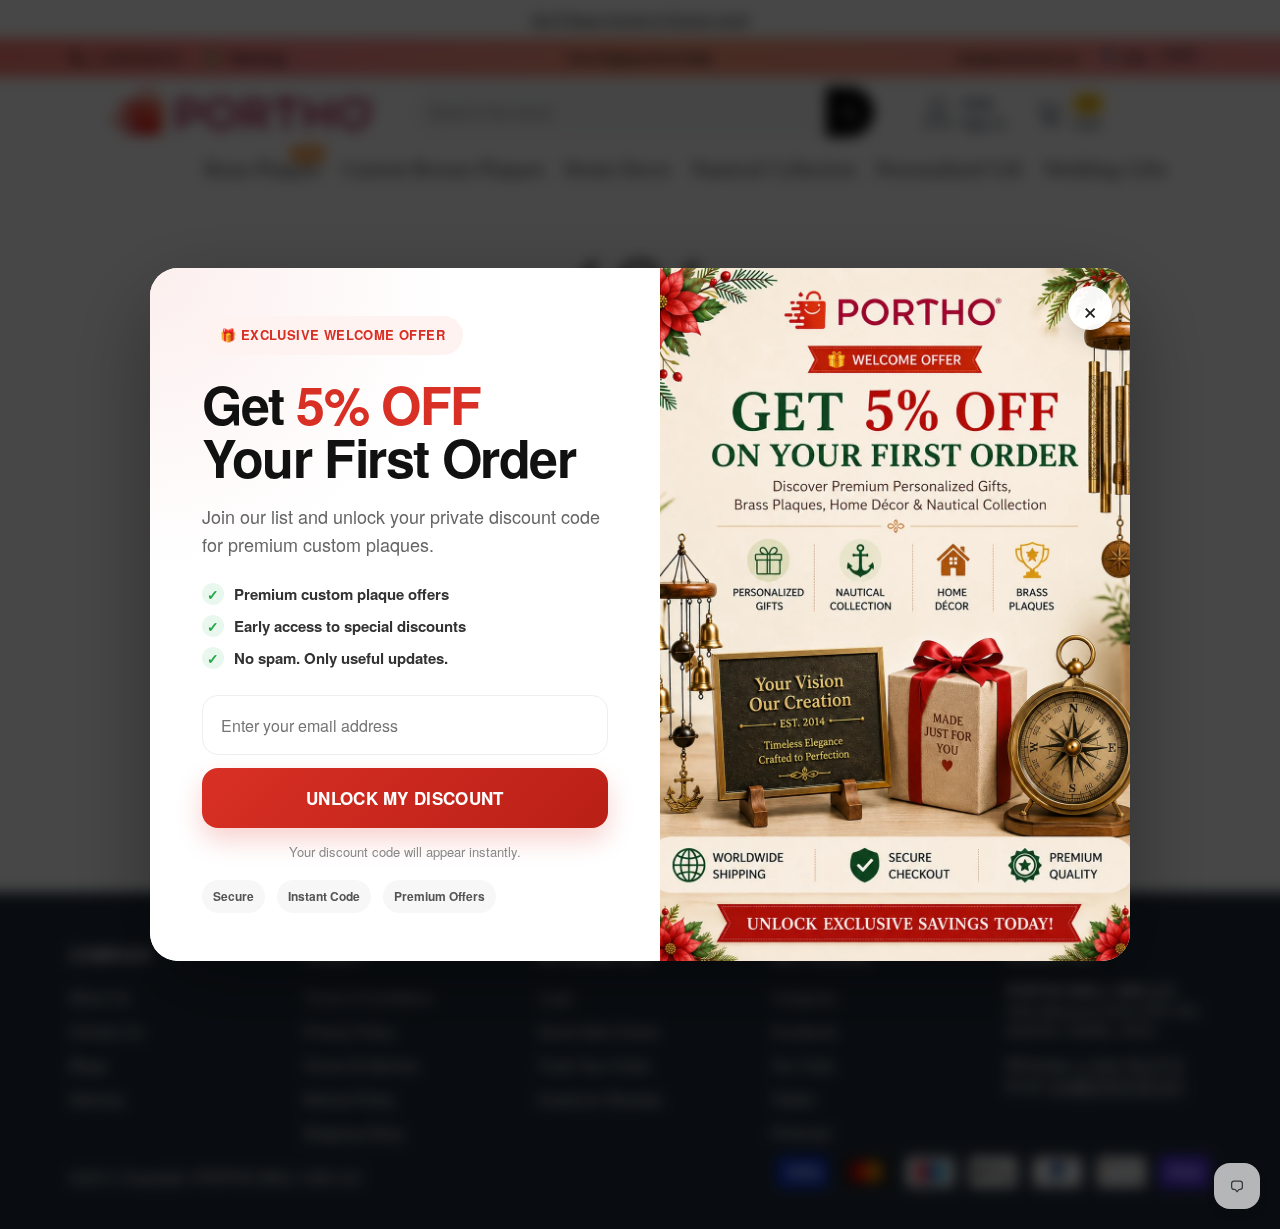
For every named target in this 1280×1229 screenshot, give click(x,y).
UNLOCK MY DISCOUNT (404, 798)
